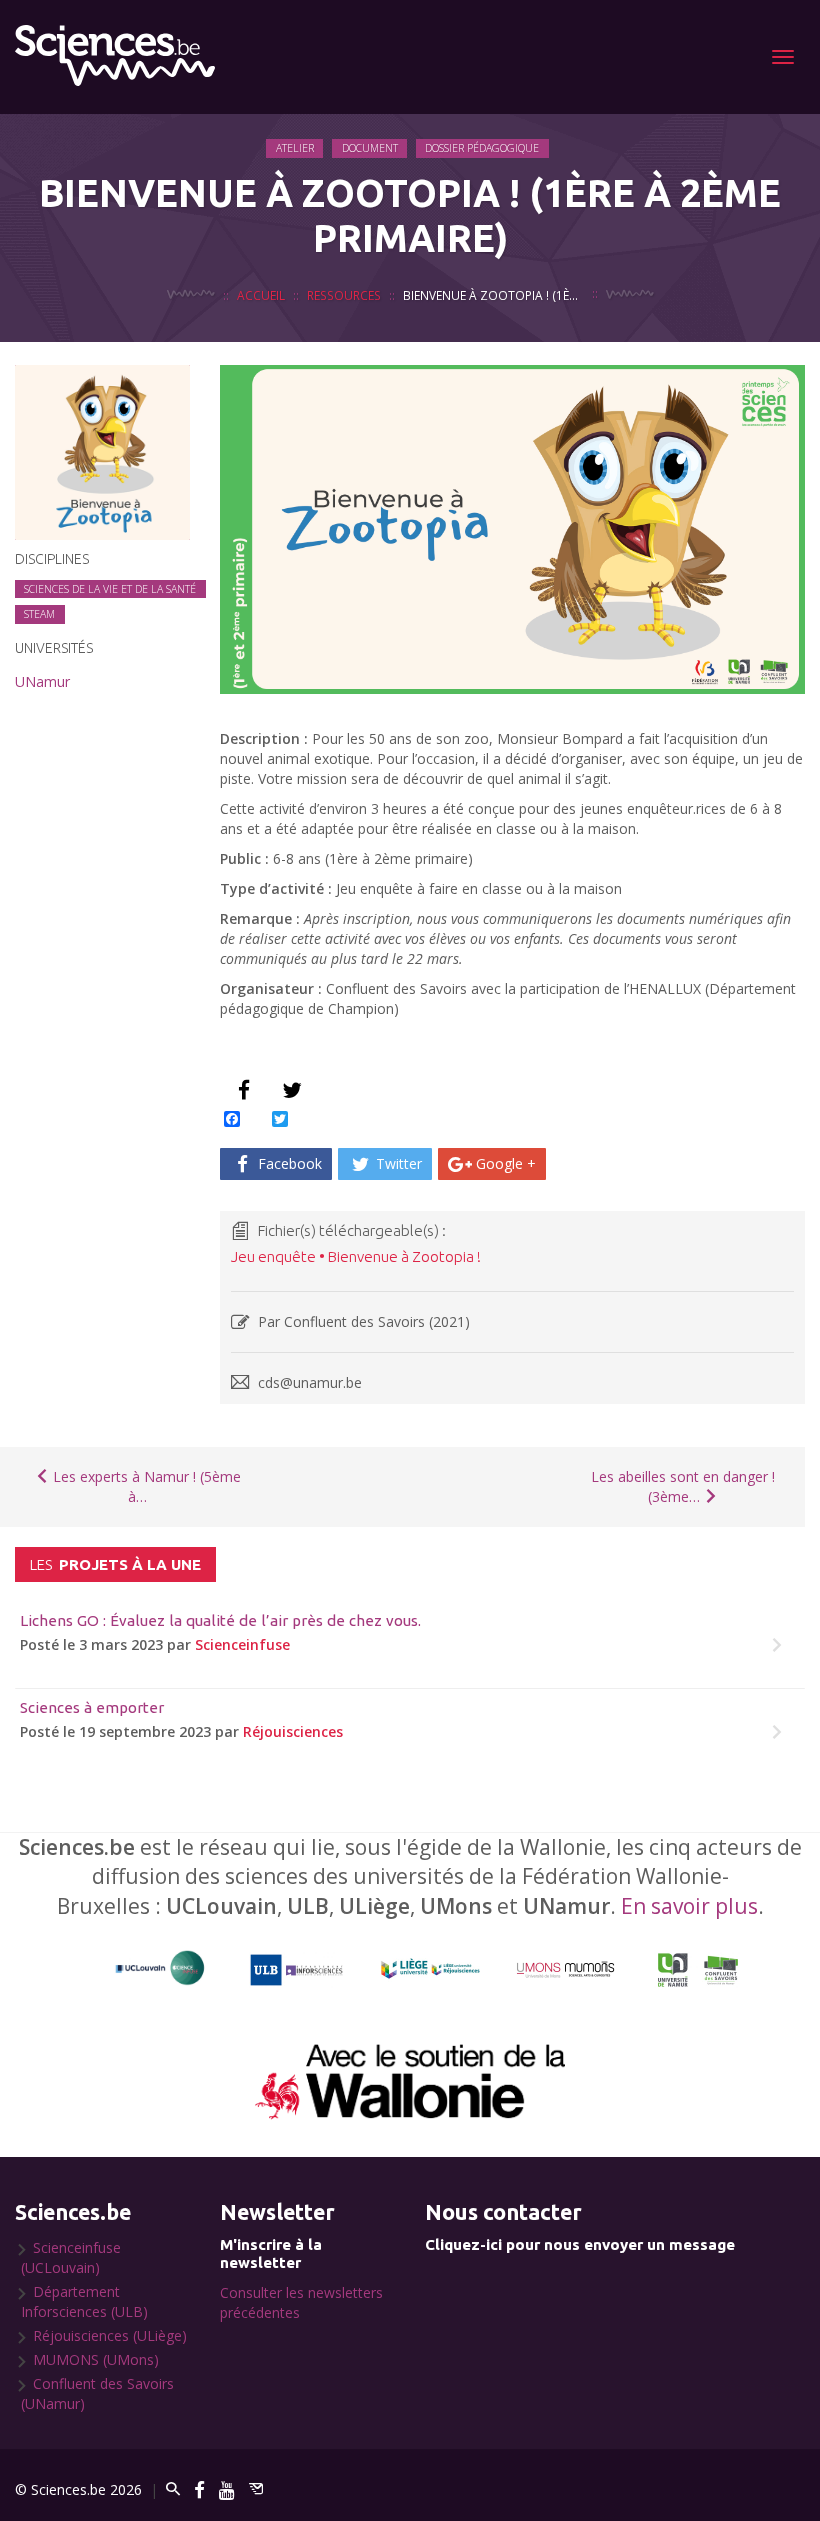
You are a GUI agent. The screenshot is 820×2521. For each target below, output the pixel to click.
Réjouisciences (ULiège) (110, 2335)
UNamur (42, 681)
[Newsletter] (256, 2489)
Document (370, 148)
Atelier (295, 148)
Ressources (344, 295)
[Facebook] (199, 2489)
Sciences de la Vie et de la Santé (110, 589)
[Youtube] (227, 2489)
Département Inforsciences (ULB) (84, 2301)
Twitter (397, 1163)
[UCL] (160, 1968)
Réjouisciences (293, 1731)
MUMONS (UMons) (96, 2359)
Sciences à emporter (92, 1707)
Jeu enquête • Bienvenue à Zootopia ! (356, 1256)
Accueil (261, 295)
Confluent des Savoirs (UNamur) (97, 2393)
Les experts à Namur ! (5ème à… (145, 1486)
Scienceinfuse (242, 1644)
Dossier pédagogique (482, 148)
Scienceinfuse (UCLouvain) (71, 2257)
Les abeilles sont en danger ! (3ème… (683, 1486)
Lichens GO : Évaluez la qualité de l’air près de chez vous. (220, 1620)
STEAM (39, 614)
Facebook (288, 1163)
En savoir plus (689, 1906)
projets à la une (115, 1564)
